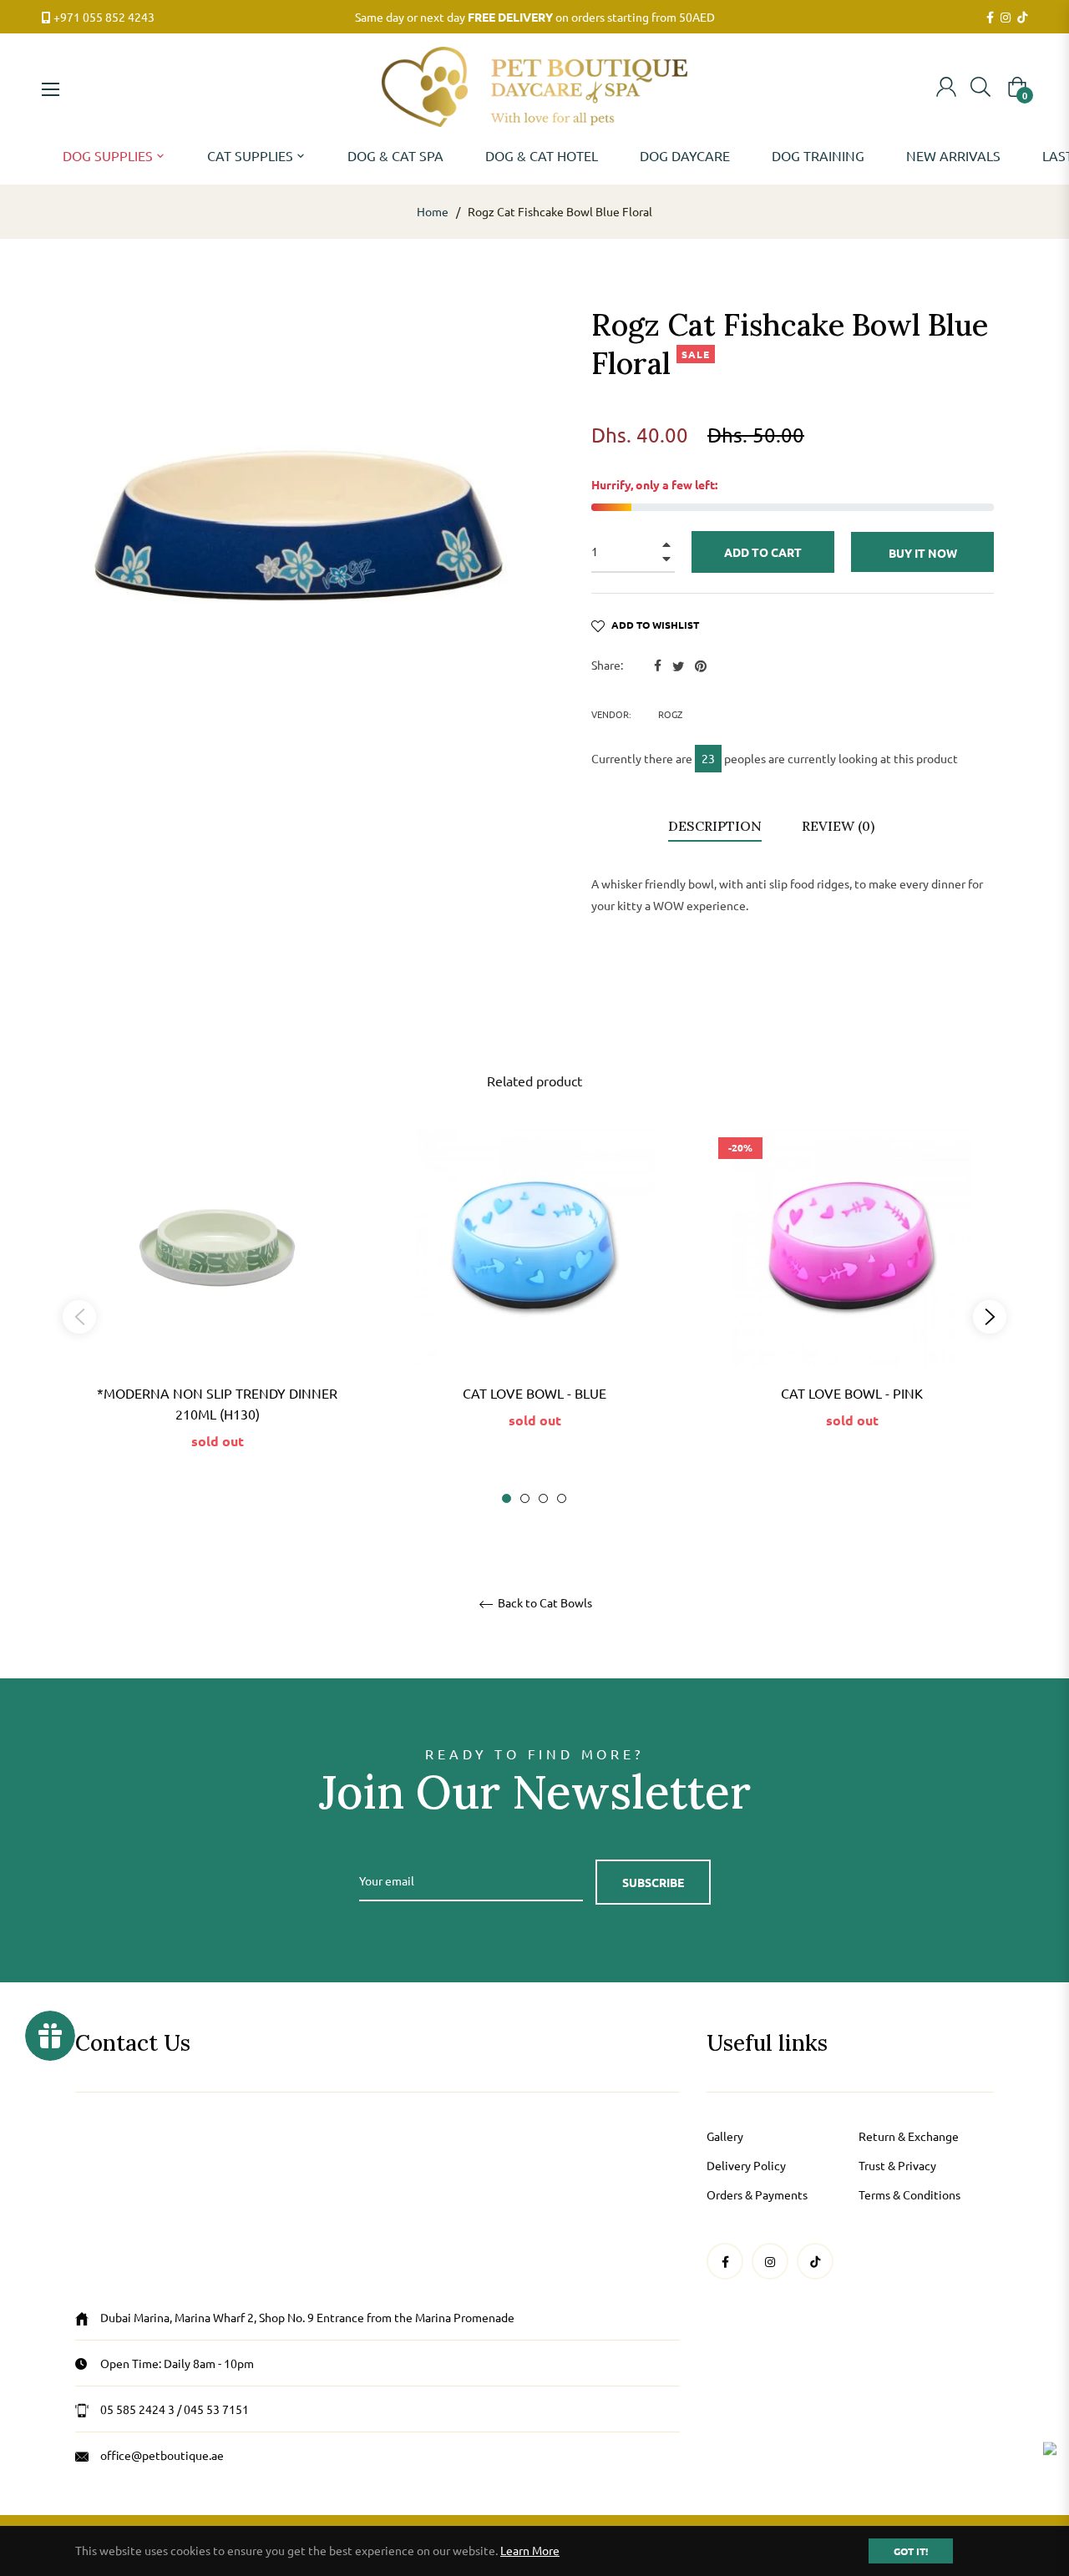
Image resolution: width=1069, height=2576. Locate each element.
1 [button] (507, 1498)
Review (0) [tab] (840, 826)
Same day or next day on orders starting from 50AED (535, 17)
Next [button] (990, 1317)
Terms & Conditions (909, 2194)
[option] (217, 1316)
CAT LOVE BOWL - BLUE (534, 1393)
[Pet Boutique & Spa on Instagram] (1006, 18)
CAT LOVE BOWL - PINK (852, 1393)
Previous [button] (79, 1317)
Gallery (725, 2136)
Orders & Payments (757, 2194)
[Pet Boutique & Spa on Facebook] (990, 18)
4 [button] (562, 1498)
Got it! (911, 2551)
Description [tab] (715, 826)
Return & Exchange (909, 2136)
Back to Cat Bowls (544, 1603)
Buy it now (923, 553)
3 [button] (543, 1498)
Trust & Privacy (897, 2165)
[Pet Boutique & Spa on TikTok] (1022, 18)
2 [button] (525, 1498)
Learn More (530, 2550)
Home (433, 211)
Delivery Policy (746, 2165)
